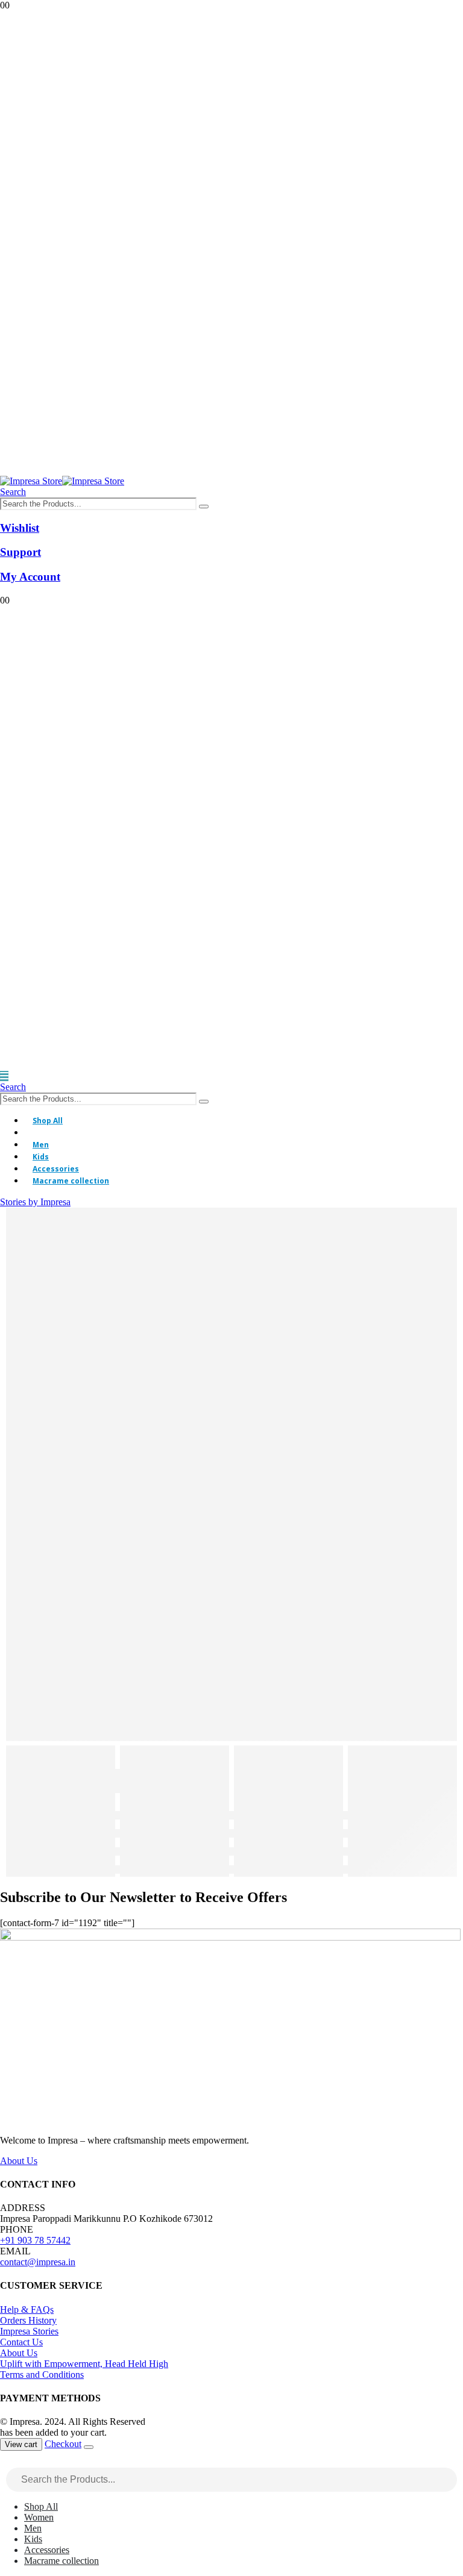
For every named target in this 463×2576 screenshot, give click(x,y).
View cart (21, 2444)
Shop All (48, 1121)
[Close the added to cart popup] (89, 2447)
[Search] (204, 507)
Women (47, 1133)
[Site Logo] (62, 481)
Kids (41, 1157)
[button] (13, 492)
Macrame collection (71, 1181)
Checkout (63, 2444)
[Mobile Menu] (4, 1076)
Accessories (56, 1169)
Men (41, 1145)
